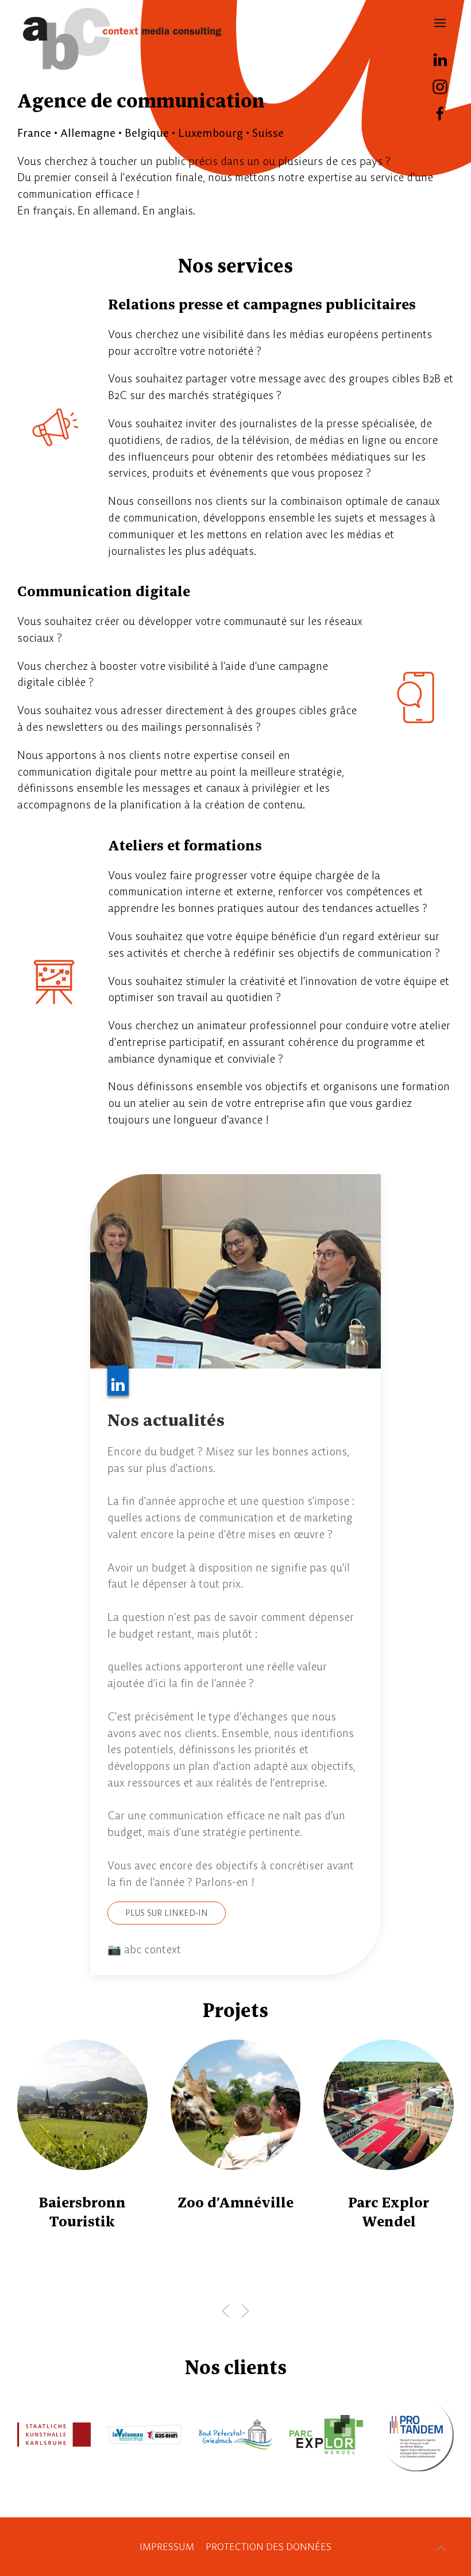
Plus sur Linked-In (167, 1913)
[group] (224, 2170)
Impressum (167, 2547)
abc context (122, 39)
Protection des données (269, 2547)
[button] (440, 23)
